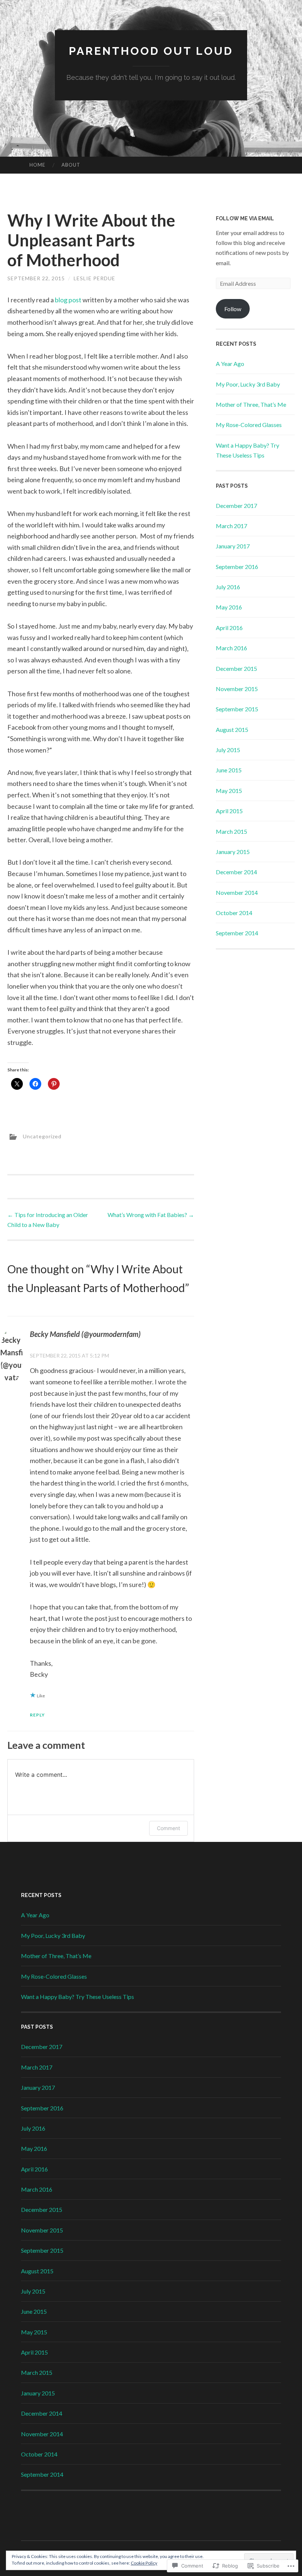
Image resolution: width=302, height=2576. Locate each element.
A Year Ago (230, 364)
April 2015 (229, 811)
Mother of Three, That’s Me (251, 404)
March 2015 (231, 831)
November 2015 (237, 689)
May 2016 (229, 607)
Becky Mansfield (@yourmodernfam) (85, 1334)
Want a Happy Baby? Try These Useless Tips (78, 1997)
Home (37, 165)
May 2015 (229, 791)
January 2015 (233, 852)
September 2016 (237, 567)
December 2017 (236, 506)
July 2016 (228, 587)
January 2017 (233, 546)
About (71, 165)
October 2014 (234, 913)
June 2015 (229, 770)
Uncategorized (42, 1136)
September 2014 (237, 933)
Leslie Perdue (94, 278)
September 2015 (237, 709)
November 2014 (237, 892)
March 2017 (231, 526)
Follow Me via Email (245, 218)
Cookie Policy (144, 2563)
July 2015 (228, 750)
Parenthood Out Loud (151, 51)
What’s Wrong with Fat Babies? (151, 1215)
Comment (168, 1828)
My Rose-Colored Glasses (249, 425)
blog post (69, 300)
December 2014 (236, 872)
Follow (233, 309)
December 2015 (236, 668)
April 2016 (229, 628)
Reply (37, 1715)
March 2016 (231, 648)
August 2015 (232, 730)
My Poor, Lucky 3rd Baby (248, 384)
